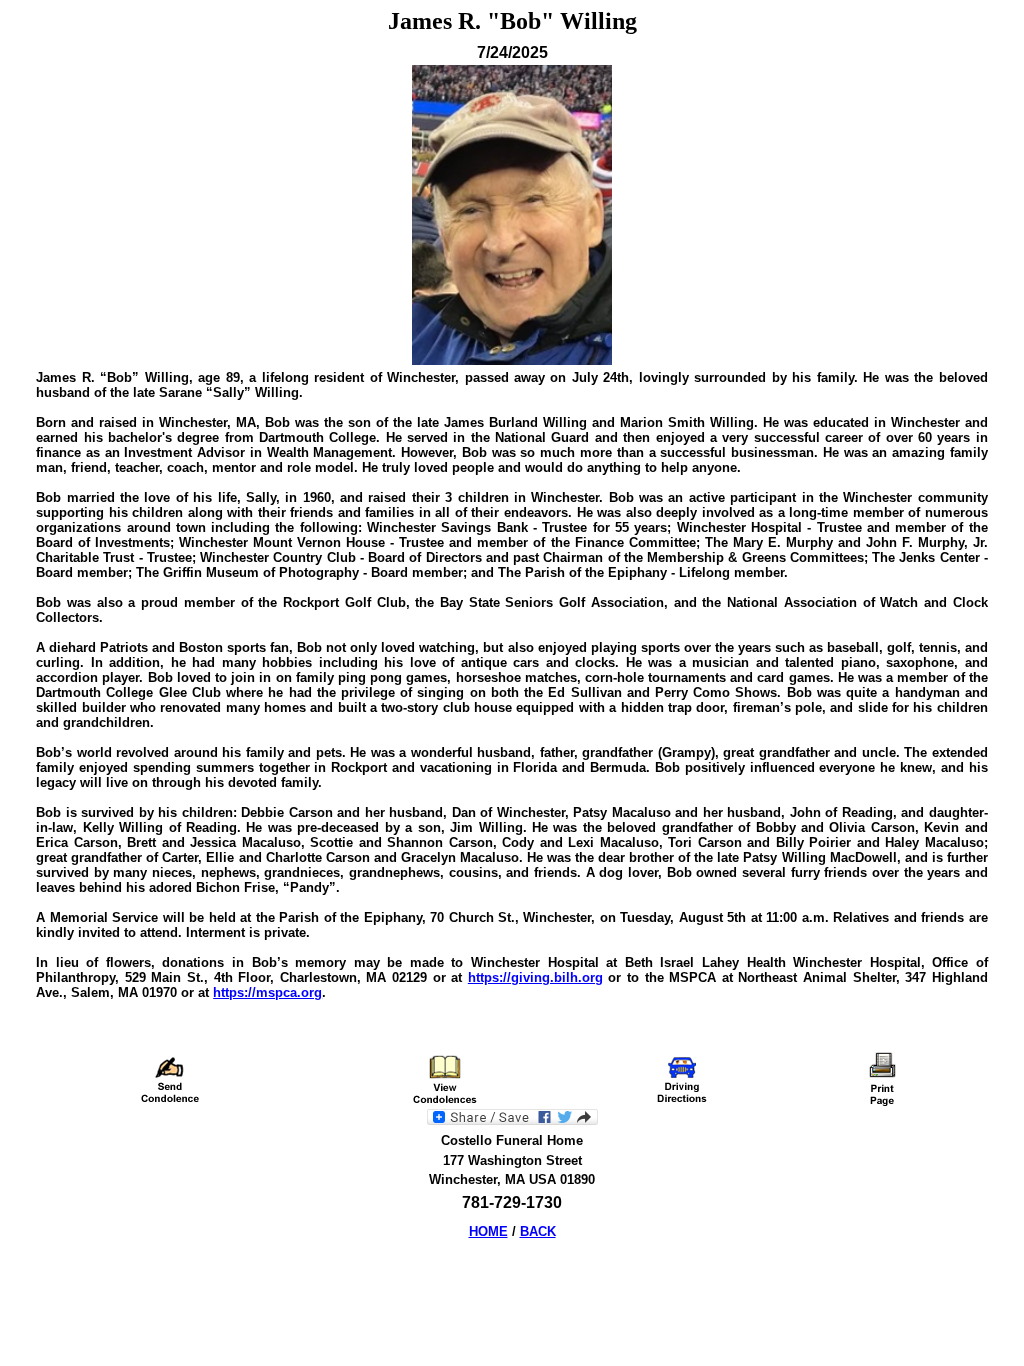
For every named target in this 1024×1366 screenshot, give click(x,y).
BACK (538, 1231)
